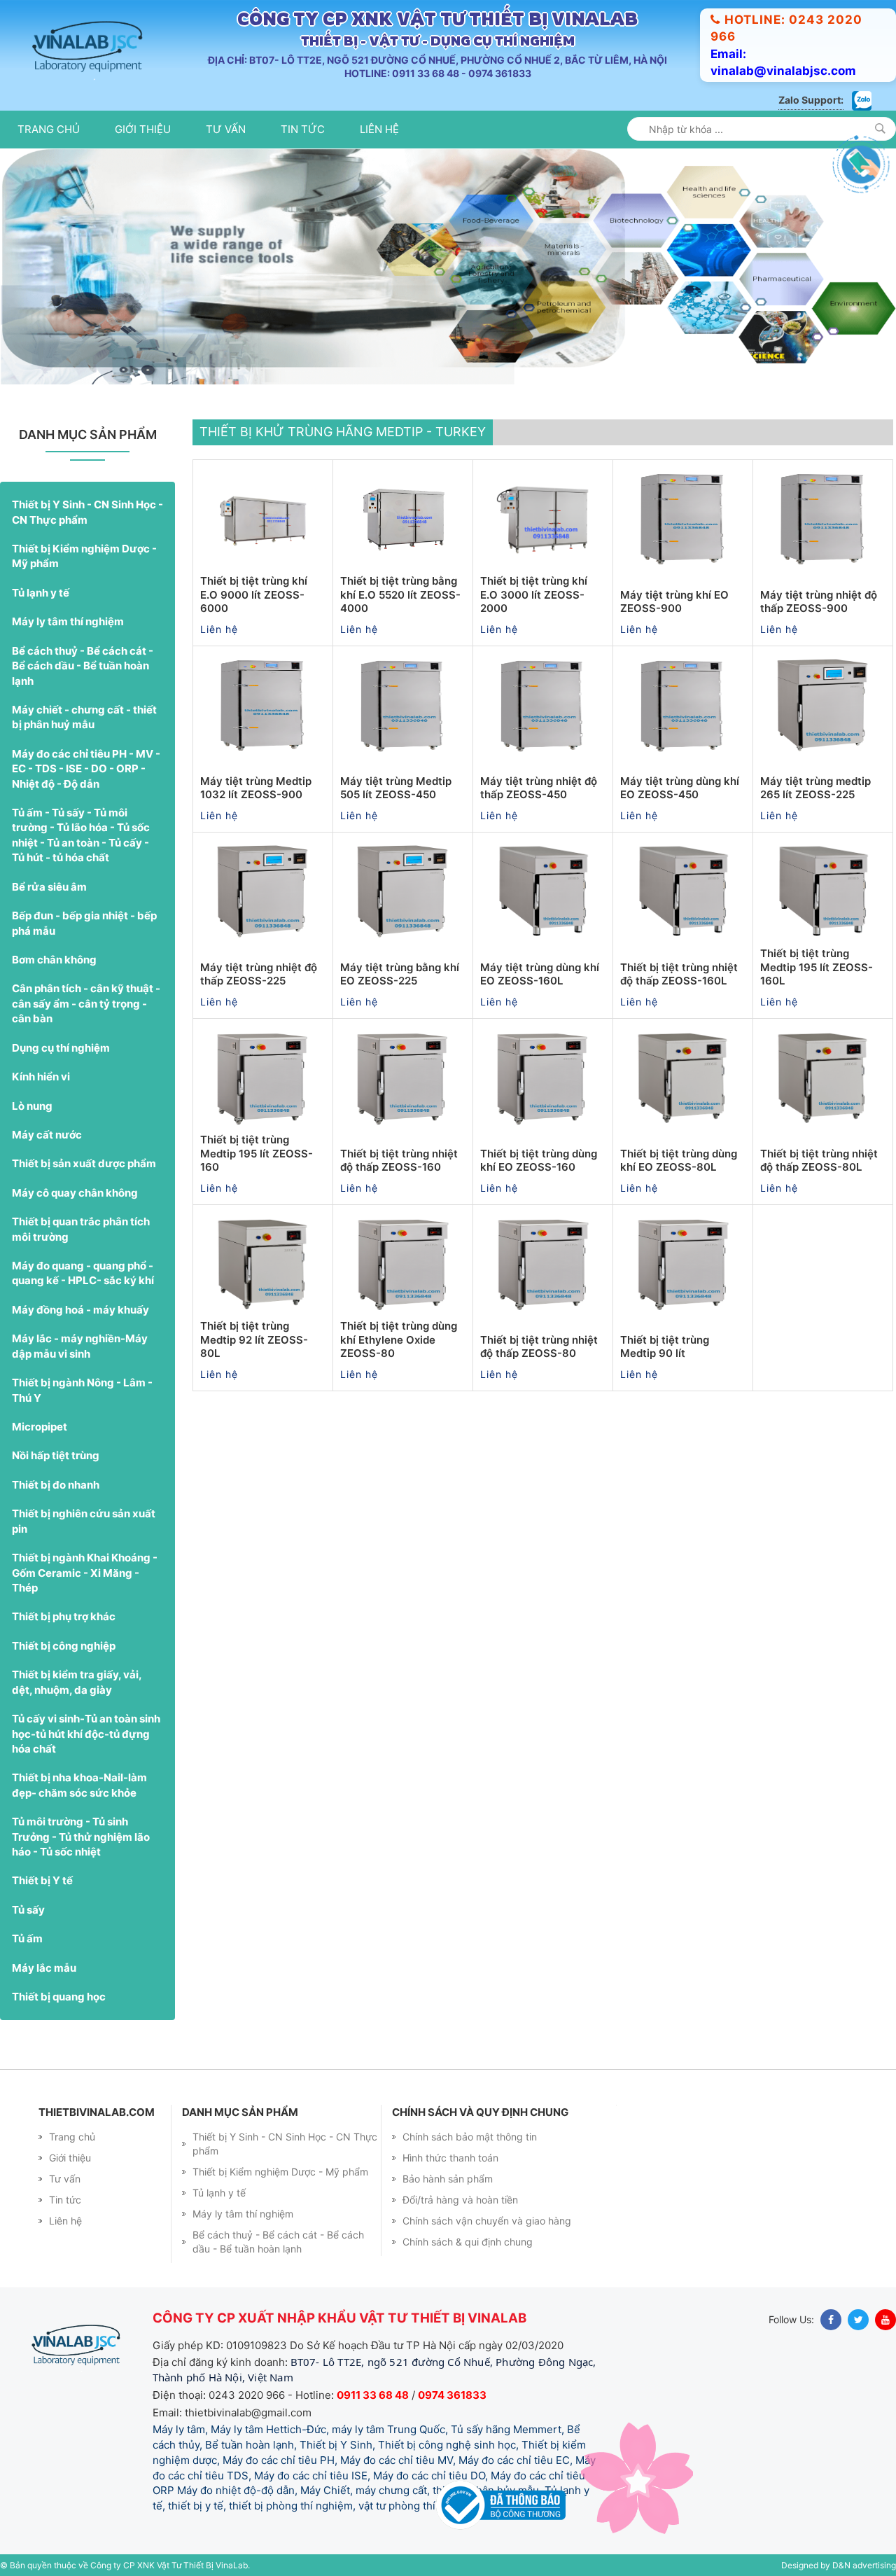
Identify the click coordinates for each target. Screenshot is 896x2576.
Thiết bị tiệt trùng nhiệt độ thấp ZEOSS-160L (679, 974)
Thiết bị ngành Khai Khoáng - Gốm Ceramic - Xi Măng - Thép (85, 1573)
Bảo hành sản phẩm (448, 2179)
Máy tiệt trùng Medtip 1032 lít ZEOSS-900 (256, 788)
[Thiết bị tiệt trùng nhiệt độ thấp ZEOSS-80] (543, 1265)
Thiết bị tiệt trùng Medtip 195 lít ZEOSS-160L (817, 967)
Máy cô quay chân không (75, 1193)
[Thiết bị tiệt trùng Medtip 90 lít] (683, 1265)
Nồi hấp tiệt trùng (56, 1455)
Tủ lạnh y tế (41, 593)
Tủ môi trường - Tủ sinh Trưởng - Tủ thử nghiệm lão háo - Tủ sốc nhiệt (81, 1837)
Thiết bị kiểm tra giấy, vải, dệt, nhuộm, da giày (77, 1682)
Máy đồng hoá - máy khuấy (80, 1310)
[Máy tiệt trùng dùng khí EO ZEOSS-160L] (543, 892)
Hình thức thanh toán (450, 2158)
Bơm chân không (54, 960)
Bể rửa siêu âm (49, 887)
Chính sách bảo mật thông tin (470, 2137)
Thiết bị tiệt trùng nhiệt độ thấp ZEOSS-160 (399, 1161)
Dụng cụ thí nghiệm (61, 1048)
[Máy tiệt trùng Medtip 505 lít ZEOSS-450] (403, 706)
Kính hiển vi (41, 1077)
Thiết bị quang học (59, 1997)
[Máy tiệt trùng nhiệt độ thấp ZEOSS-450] (543, 706)
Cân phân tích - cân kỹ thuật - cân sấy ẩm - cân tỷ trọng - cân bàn (86, 1003)
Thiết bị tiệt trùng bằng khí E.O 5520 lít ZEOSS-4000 (400, 594)
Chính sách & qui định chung (468, 2242)
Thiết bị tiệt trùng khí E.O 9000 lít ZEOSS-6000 (254, 594)
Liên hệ (379, 129)
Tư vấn (226, 129)
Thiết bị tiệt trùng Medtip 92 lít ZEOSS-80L (254, 1339)
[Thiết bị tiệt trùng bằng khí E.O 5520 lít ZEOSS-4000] (403, 520)
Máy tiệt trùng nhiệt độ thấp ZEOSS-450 (539, 788)
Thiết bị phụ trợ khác (64, 1616)
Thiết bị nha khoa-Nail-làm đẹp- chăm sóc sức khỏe (79, 1785)
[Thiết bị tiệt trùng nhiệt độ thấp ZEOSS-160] (403, 1078)
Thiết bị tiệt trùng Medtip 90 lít (665, 1347)
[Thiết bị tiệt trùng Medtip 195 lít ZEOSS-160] (263, 1078)
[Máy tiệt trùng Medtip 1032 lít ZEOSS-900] (263, 706)
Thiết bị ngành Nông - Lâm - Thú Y (82, 1390)
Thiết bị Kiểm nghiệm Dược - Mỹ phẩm (84, 556)
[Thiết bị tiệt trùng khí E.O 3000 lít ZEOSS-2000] (543, 520)
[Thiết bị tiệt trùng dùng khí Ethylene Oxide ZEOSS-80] (403, 1265)
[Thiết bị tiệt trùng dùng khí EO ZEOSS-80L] (683, 1078)
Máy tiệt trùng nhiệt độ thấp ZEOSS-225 (259, 974)
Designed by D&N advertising (839, 2565)
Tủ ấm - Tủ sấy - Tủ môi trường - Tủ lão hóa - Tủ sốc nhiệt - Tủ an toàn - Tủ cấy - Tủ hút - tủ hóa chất (81, 835)
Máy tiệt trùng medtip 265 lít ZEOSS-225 (815, 788)
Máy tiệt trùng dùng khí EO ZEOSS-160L (540, 974)
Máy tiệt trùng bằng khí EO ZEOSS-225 (400, 974)
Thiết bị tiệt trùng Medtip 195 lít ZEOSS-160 (257, 1153)
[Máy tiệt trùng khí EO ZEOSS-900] (683, 520)
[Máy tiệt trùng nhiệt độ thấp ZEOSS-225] (263, 892)
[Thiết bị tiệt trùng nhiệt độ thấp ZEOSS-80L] (823, 1078)
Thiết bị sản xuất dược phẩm (84, 1163)
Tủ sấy (28, 1910)
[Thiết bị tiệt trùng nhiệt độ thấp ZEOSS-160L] (683, 892)
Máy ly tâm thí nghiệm (68, 621)
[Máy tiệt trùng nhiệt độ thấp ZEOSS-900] (823, 520)
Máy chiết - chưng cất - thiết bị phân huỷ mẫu (84, 717)
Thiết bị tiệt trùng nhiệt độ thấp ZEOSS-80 (539, 1347)
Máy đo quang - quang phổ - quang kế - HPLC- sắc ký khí (83, 1273)
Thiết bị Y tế (42, 1880)
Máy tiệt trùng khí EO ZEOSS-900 (674, 602)
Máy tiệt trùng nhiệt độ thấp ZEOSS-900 (819, 602)
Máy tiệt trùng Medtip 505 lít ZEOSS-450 (396, 788)
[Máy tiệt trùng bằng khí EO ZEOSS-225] (403, 892)
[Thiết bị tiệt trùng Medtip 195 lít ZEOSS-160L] (823, 892)
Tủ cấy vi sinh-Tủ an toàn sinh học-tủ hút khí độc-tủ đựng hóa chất (86, 1734)
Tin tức (303, 129)
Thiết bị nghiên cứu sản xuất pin (84, 1521)
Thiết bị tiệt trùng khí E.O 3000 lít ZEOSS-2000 (534, 594)
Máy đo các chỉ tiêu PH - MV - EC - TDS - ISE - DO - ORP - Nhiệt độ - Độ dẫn (86, 769)
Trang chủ (49, 129)
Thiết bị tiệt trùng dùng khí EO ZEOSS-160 (539, 1161)
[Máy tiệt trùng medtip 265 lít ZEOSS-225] (823, 706)
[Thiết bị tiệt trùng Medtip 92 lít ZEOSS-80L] (263, 1265)
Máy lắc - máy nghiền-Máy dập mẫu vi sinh (80, 1346)
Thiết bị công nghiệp (64, 1646)
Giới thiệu (143, 129)
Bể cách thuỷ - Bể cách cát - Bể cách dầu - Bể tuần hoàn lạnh (83, 666)
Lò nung (32, 1106)
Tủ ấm (27, 1938)
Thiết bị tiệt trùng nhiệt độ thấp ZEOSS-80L (819, 1161)
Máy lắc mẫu (44, 1968)
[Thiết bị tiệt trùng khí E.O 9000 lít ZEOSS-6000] (263, 520)
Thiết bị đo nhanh (56, 1485)
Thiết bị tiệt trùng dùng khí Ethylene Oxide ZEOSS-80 (399, 1339)
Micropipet (40, 1427)
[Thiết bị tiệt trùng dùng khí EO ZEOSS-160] (543, 1078)
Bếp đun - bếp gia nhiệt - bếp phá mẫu (84, 923)
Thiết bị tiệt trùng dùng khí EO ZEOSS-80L (679, 1161)
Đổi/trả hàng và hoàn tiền (460, 2200)
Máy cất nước (47, 1135)
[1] (880, 128)
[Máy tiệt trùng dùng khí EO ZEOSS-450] (683, 706)
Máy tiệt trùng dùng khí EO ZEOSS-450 (680, 788)
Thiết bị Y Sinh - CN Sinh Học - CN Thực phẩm (87, 512)
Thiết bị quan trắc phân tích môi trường (81, 1229)
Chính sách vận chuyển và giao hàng (487, 2221)
